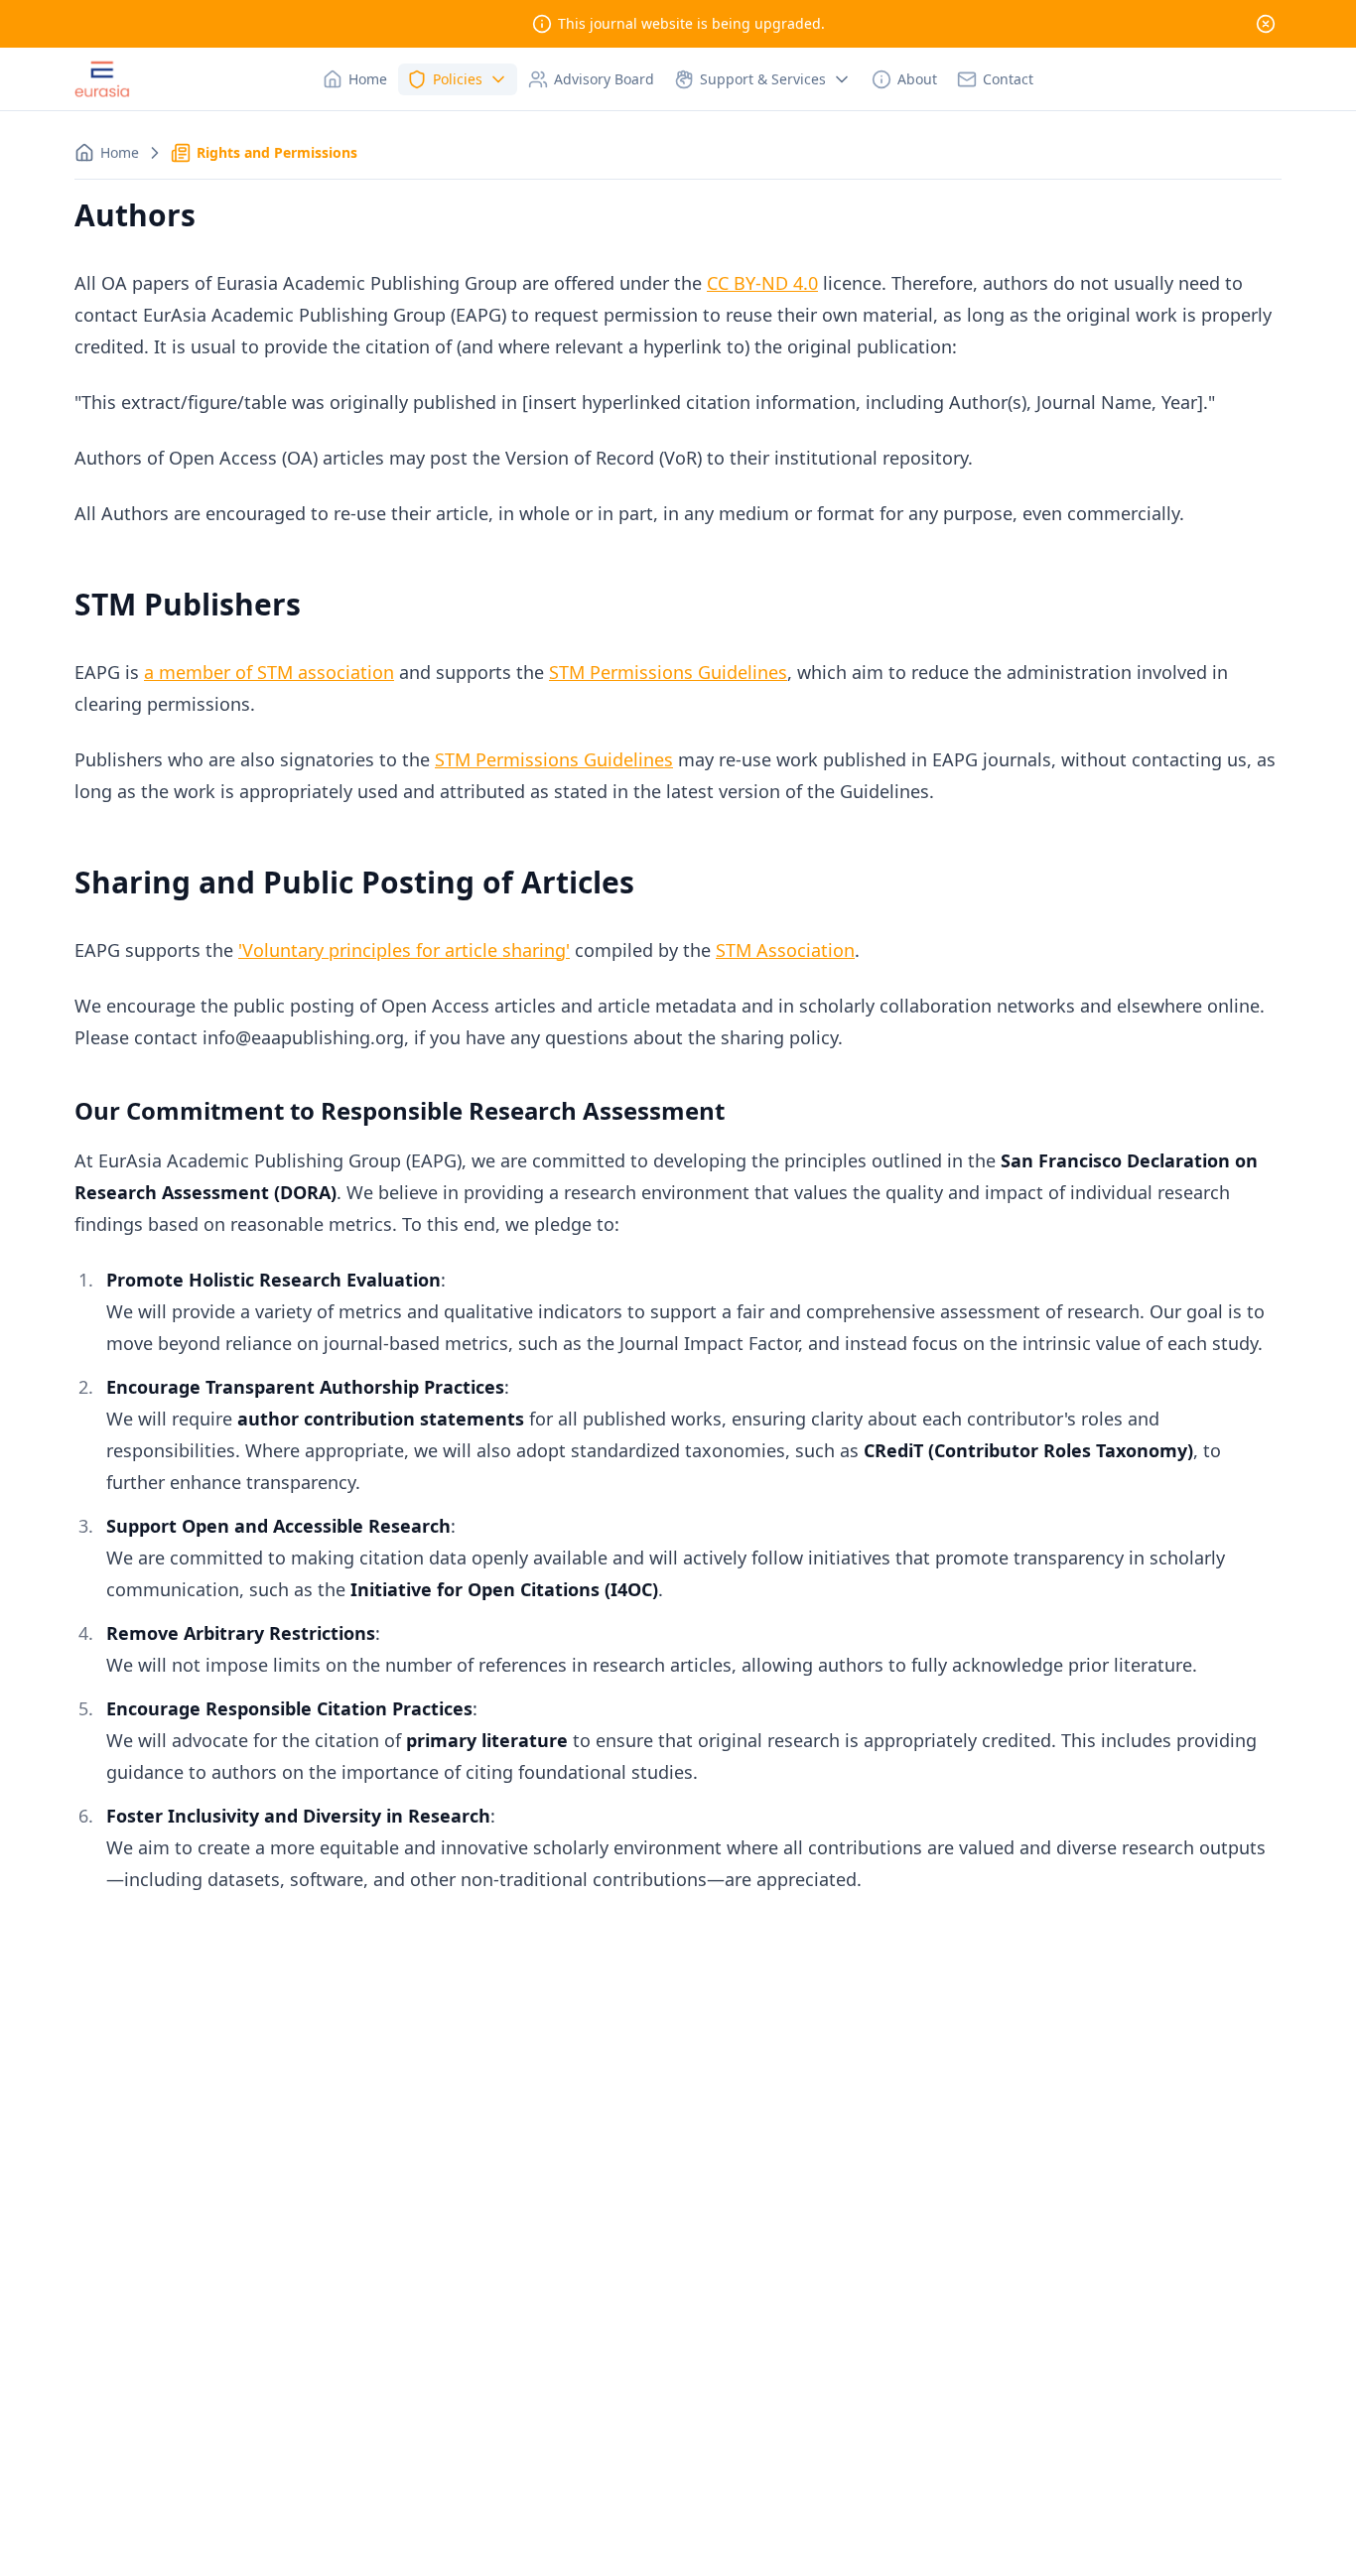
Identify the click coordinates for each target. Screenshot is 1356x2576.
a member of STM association (269, 672)
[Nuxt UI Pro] (102, 79)
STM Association (785, 950)
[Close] (1266, 24)
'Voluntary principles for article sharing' (404, 950)
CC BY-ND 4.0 (762, 283)
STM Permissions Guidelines (668, 672)
